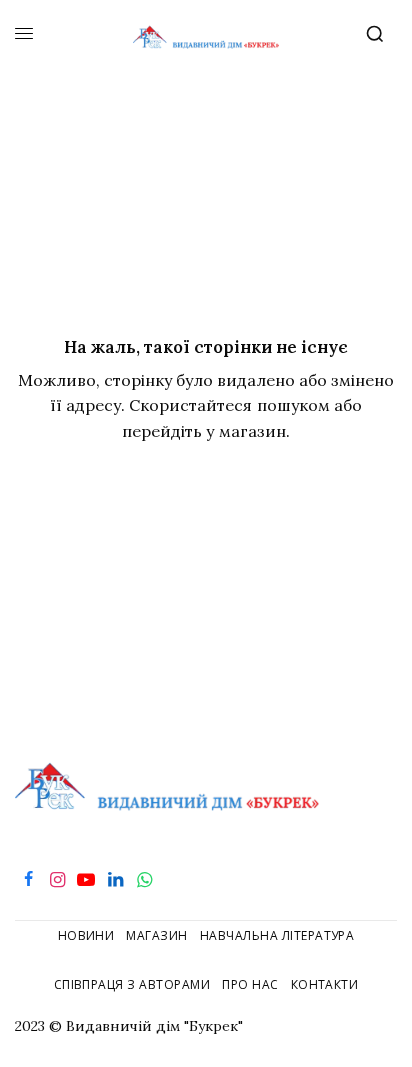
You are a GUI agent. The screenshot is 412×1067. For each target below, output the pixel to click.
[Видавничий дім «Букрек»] (206, 34)
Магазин (156, 935)
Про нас (250, 984)
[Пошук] (379, 34)
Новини (86, 935)
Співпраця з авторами (132, 984)
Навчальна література (277, 935)
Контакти (325, 984)
